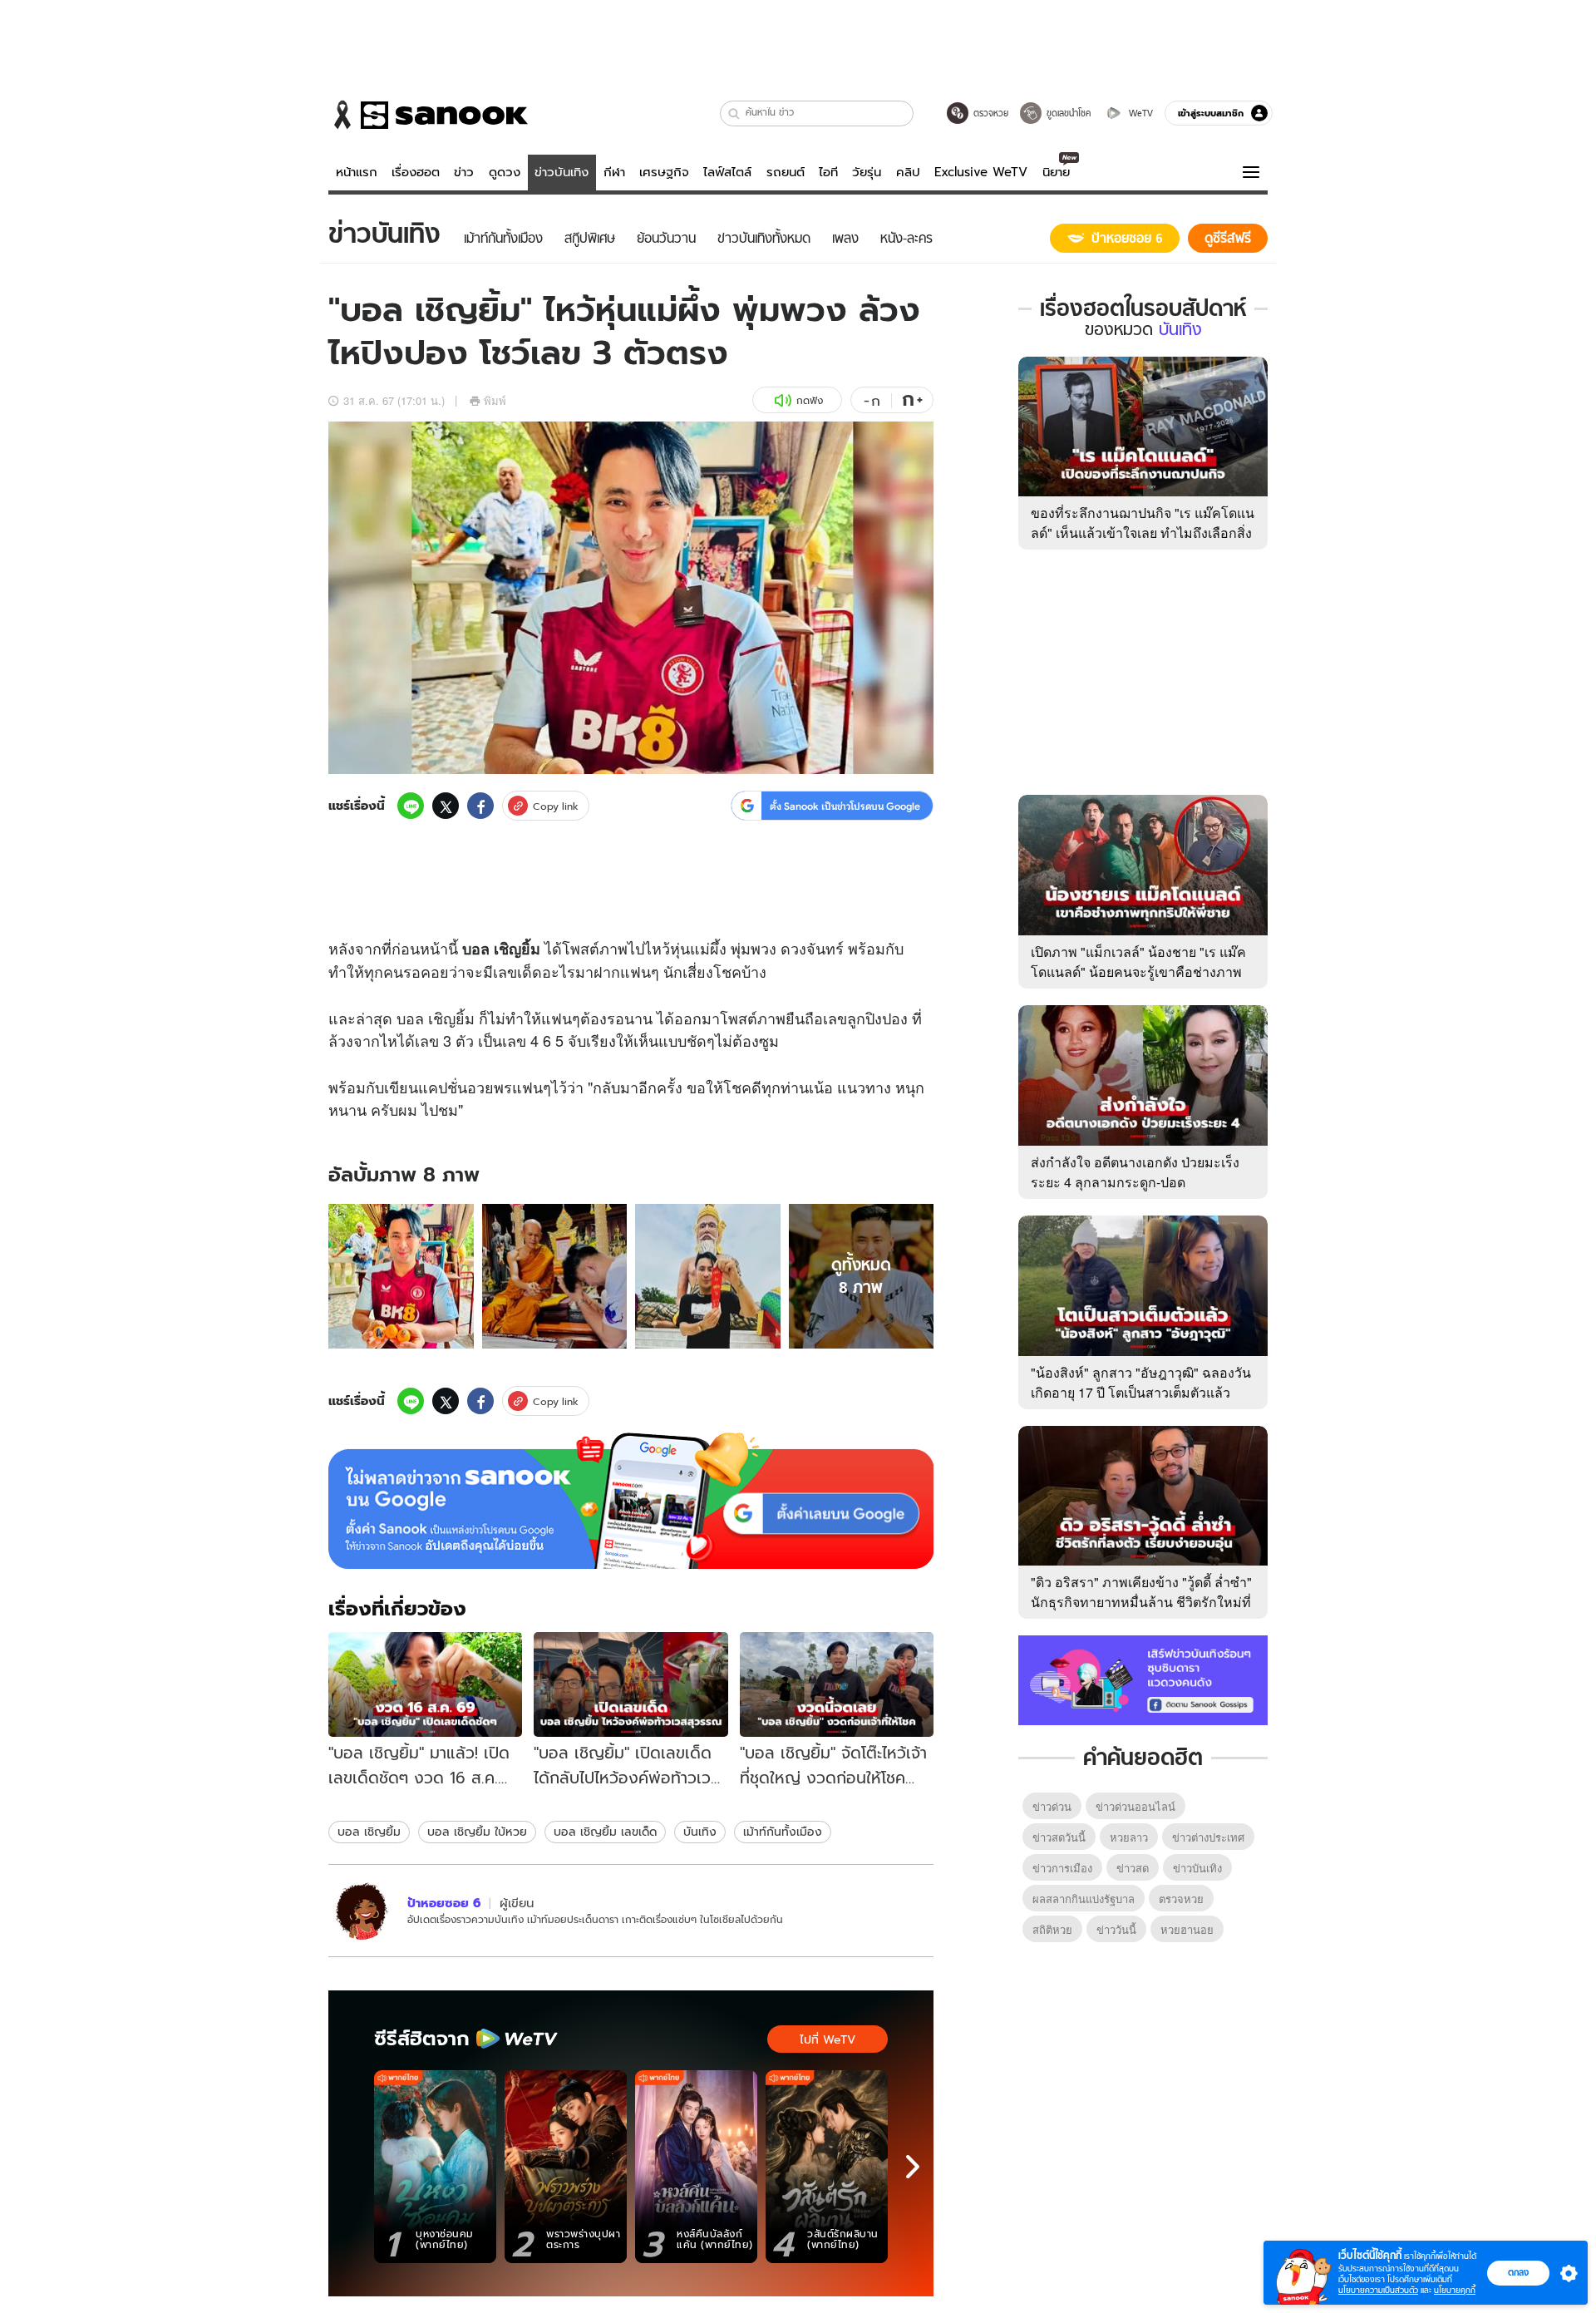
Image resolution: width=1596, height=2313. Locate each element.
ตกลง (1518, 2272)
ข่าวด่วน (1052, 1806)
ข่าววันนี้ (1116, 1929)
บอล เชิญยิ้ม (369, 1832)
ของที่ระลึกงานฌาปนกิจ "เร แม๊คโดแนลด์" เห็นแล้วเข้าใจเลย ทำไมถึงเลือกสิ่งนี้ (1143, 533)
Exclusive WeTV (981, 172)
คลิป (908, 172)
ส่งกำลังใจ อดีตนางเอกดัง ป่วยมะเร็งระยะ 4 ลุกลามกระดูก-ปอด (1135, 1172)
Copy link (556, 806)
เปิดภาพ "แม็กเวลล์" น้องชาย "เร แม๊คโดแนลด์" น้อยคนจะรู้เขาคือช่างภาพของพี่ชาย (1138, 972)
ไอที (828, 172)
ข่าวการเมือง (1062, 1868)
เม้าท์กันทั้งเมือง (783, 1832)
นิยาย (1056, 172)
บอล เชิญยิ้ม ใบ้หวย (477, 1832)
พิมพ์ (495, 400)
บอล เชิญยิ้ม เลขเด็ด (605, 1832)
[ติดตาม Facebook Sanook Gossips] (1143, 1679)
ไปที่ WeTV (828, 2039)
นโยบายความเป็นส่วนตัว (1378, 2290)
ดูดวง (505, 172)
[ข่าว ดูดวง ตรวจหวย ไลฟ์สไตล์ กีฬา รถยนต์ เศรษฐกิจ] (428, 115)
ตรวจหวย (1181, 1899)
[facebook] (480, 806)
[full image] (401, 1277)
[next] (913, 2167)
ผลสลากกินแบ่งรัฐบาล (1084, 1899)
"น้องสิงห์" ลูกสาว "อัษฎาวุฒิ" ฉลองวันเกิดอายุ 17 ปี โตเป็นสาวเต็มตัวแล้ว (1141, 1382)
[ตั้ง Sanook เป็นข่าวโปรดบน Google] (631, 1501)
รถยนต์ (786, 172)
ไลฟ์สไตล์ (727, 172)
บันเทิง (700, 1832)
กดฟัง (810, 400)
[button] (734, 113)
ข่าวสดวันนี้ (1059, 1837)
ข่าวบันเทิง (562, 172)
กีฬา (614, 172)
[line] (411, 806)
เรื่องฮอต (416, 172)
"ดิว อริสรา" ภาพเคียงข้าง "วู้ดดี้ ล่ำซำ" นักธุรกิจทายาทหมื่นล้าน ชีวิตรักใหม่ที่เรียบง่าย (1141, 1602)
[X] (446, 806)
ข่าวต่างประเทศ (1208, 1837)
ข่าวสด (1133, 1868)
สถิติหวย (1052, 1929)
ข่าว (464, 172)
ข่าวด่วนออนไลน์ (1135, 1806)
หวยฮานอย (1187, 1929)
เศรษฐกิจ (664, 172)
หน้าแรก (357, 172)
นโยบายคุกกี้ (1455, 2290)
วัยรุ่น (867, 172)
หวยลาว (1129, 1837)
